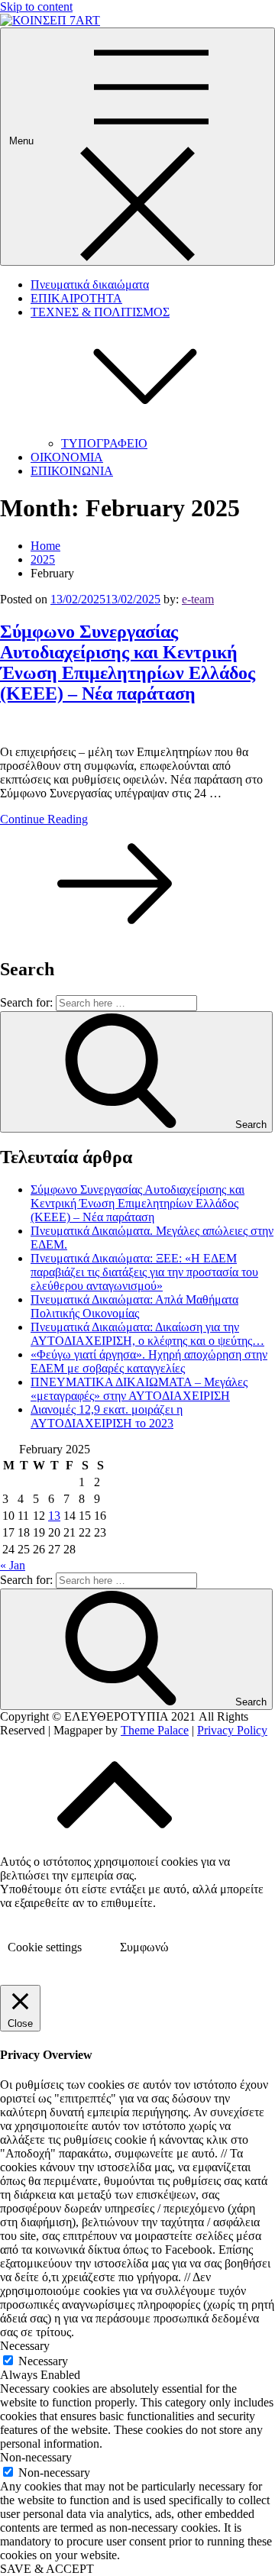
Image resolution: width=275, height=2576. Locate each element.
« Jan (13, 1565)
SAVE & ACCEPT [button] (47, 2569)
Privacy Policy (232, 1730)
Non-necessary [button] (36, 2457)
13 (54, 1516)
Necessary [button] (25, 2346)
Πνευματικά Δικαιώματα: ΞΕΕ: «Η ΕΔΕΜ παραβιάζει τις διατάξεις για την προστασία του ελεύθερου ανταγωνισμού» (144, 1272)
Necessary (43, 2361)
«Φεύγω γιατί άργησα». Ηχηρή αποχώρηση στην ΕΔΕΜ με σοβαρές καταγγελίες (149, 1361)
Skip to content (36, 6)
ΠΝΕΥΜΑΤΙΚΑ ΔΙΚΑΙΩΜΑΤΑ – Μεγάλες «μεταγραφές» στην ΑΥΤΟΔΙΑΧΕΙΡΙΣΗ (139, 1389)
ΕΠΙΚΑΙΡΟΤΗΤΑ (76, 298)
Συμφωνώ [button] (144, 1947)
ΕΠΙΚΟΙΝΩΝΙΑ (72, 471)
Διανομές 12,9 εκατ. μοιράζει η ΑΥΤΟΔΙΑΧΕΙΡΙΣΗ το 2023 (107, 1416)
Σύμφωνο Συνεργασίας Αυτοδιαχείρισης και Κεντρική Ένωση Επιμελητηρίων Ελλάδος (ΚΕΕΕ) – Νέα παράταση (128, 663)
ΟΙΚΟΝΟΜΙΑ (67, 457)
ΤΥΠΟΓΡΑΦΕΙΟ (104, 443)
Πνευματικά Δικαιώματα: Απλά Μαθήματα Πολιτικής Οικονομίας (134, 1306)
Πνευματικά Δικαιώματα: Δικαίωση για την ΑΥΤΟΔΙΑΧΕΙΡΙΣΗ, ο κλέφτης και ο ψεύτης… (147, 1334)
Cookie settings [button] (45, 1947)
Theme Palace (155, 1730)
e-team (198, 599)
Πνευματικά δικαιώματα (90, 284)
